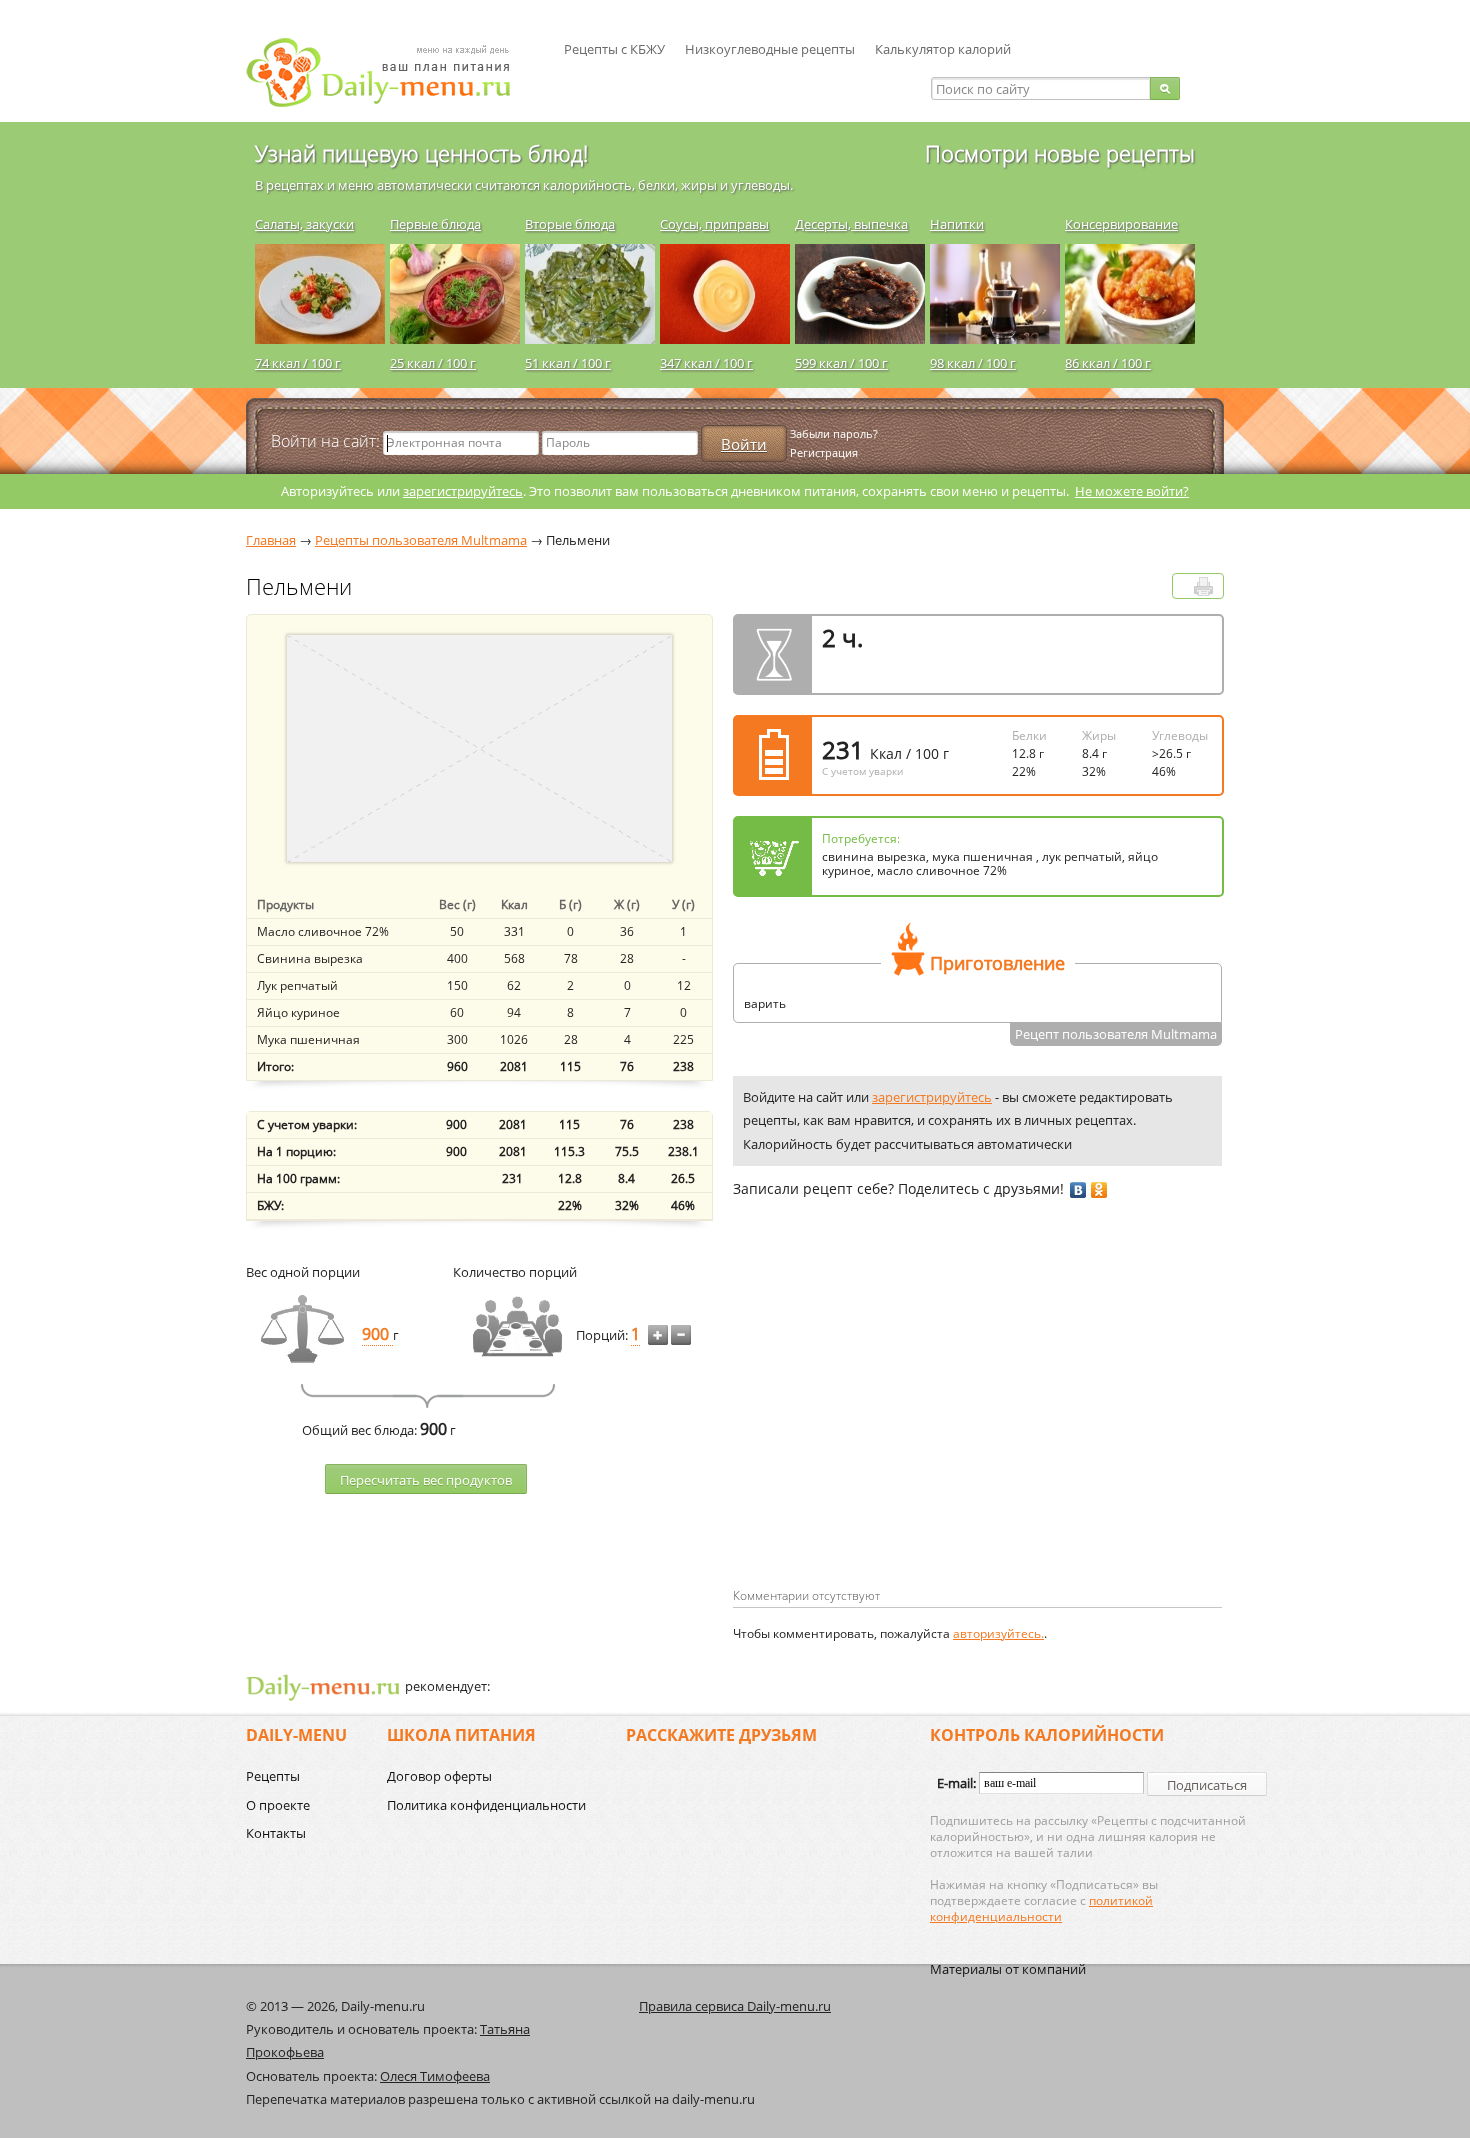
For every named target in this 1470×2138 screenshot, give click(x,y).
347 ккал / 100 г (706, 363)
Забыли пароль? (834, 433)
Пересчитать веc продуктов (426, 1480)
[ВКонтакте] (1078, 1190)
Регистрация (824, 452)
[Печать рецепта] (1203, 586)
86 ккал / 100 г (1108, 363)
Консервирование (1121, 224)
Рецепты (273, 1776)
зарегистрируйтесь (463, 491)
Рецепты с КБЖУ (614, 49)
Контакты (276, 1833)
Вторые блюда (570, 224)
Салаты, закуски (304, 224)
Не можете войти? (1132, 491)
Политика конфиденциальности (486, 1805)
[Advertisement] (901, 1425)
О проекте (278, 1805)
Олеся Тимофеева (435, 2076)
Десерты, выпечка (851, 224)
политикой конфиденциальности (1041, 1908)
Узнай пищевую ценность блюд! (421, 153)
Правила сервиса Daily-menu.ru (735, 2006)
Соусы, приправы (714, 224)
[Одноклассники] (1099, 1190)
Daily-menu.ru (391, 72)
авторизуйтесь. (998, 1633)
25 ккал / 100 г (433, 363)
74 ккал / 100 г (298, 363)
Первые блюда (435, 224)
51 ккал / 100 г (568, 363)
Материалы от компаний (1008, 1969)
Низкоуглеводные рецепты (770, 49)
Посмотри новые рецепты (1060, 153)
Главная (271, 540)
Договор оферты (439, 1776)
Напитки (957, 224)
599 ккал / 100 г (841, 363)
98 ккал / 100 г (973, 363)
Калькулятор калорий (943, 49)
